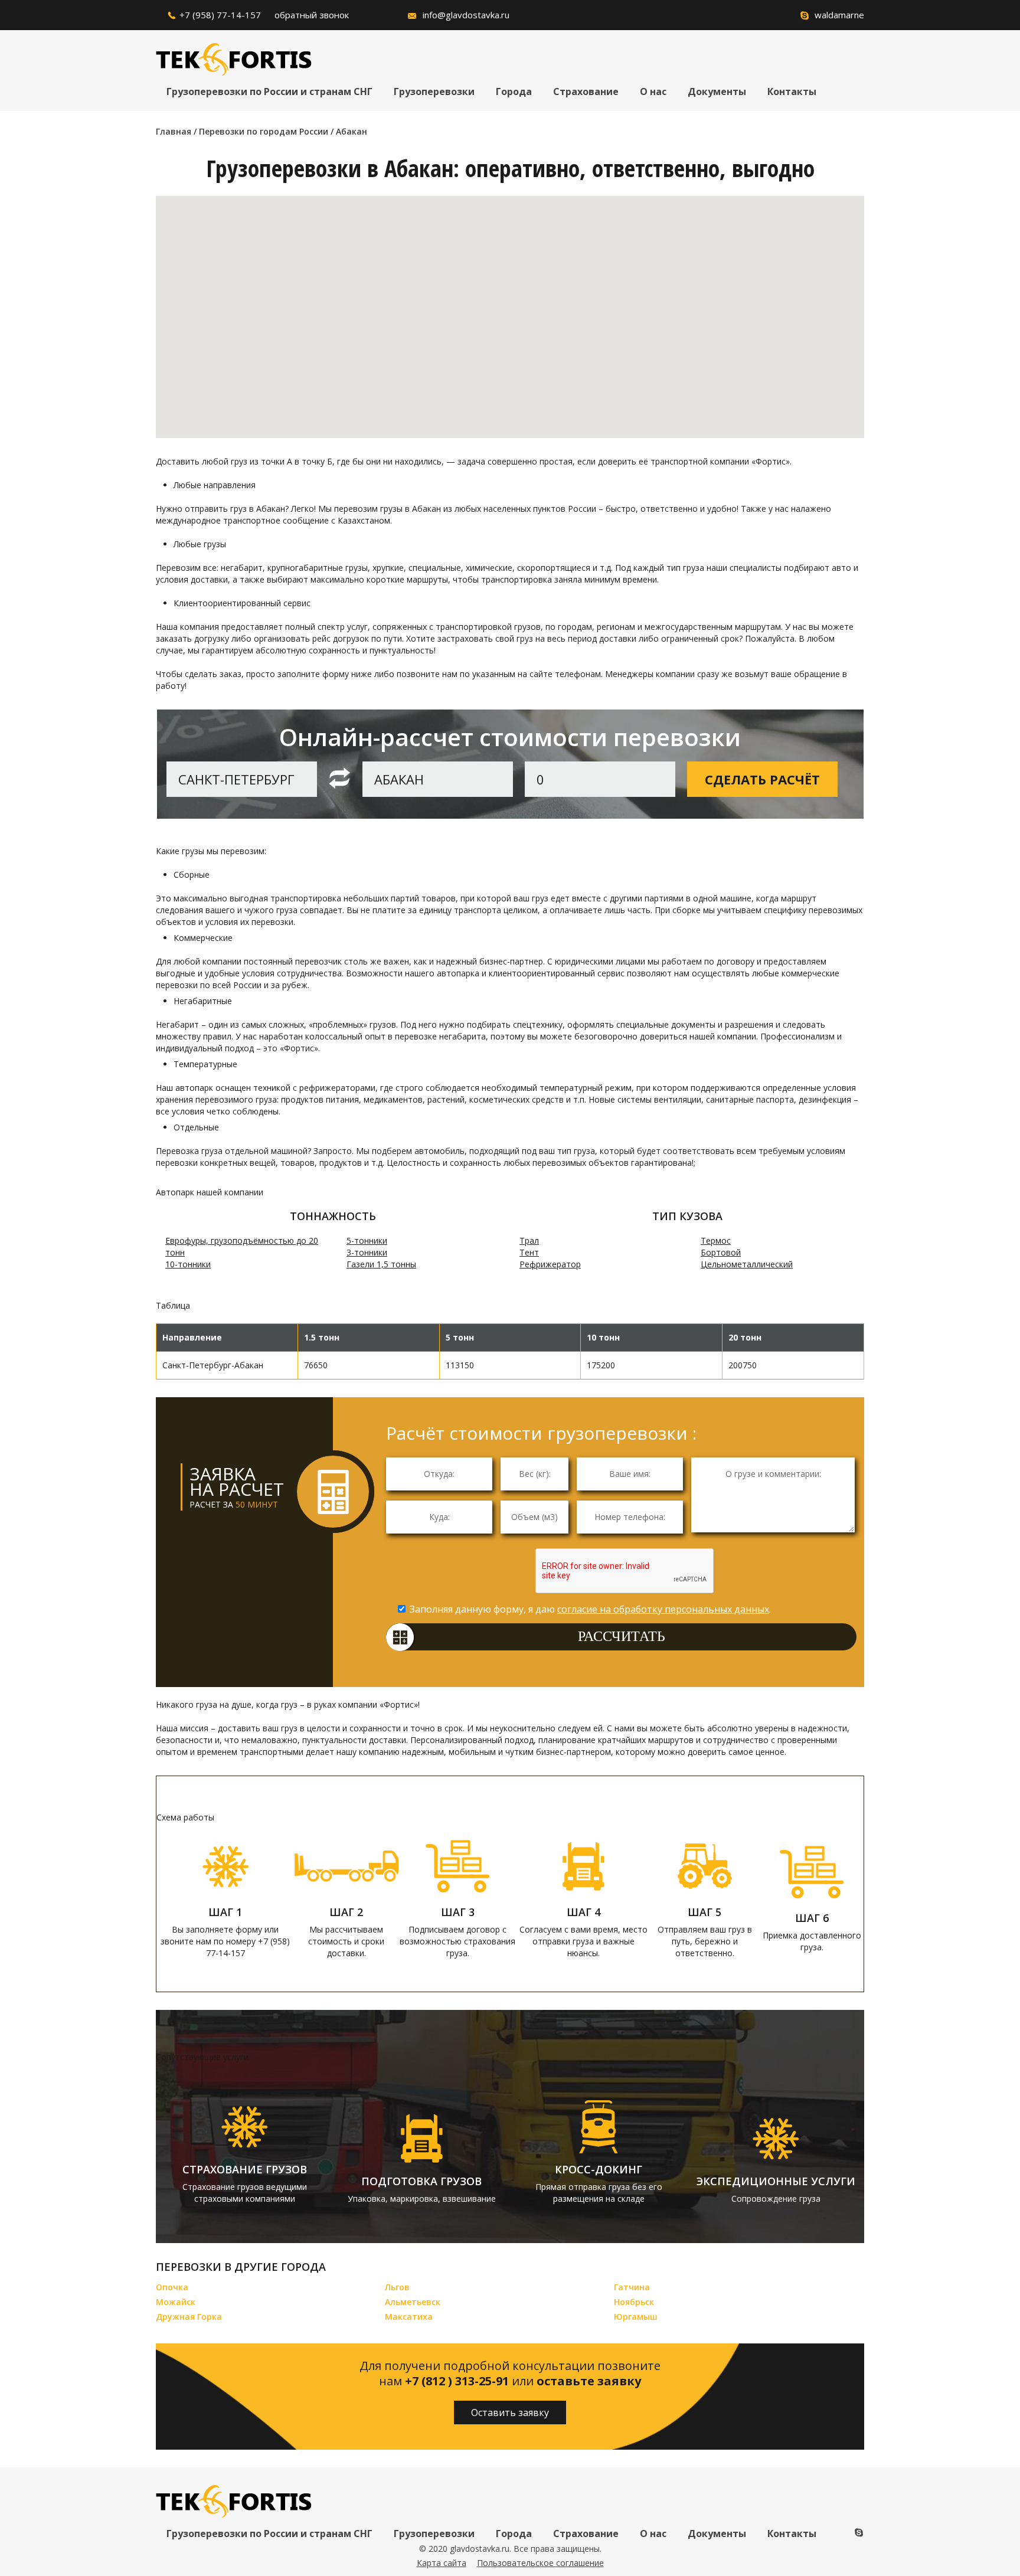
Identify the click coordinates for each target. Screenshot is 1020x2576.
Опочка (172, 2287)
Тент (529, 1252)
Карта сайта (442, 2563)
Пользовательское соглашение (540, 2563)
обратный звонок (312, 15)
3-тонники (367, 1252)
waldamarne (839, 15)
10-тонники (188, 1264)
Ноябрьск (634, 2302)
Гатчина (632, 2287)
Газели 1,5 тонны (381, 1264)
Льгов (397, 2287)
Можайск (176, 2302)
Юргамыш (636, 2317)
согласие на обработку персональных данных (663, 1609)
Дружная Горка (189, 2317)
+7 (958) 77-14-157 (220, 15)
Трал (529, 1240)
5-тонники (367, 1240)
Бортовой (721, 1252)
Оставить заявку (510, 2412)
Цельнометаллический (747, 1264)
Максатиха (409, 2317)
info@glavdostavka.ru (466, 15)
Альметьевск (413, 2302)
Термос (716, 1240)
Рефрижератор (550, 1264)
